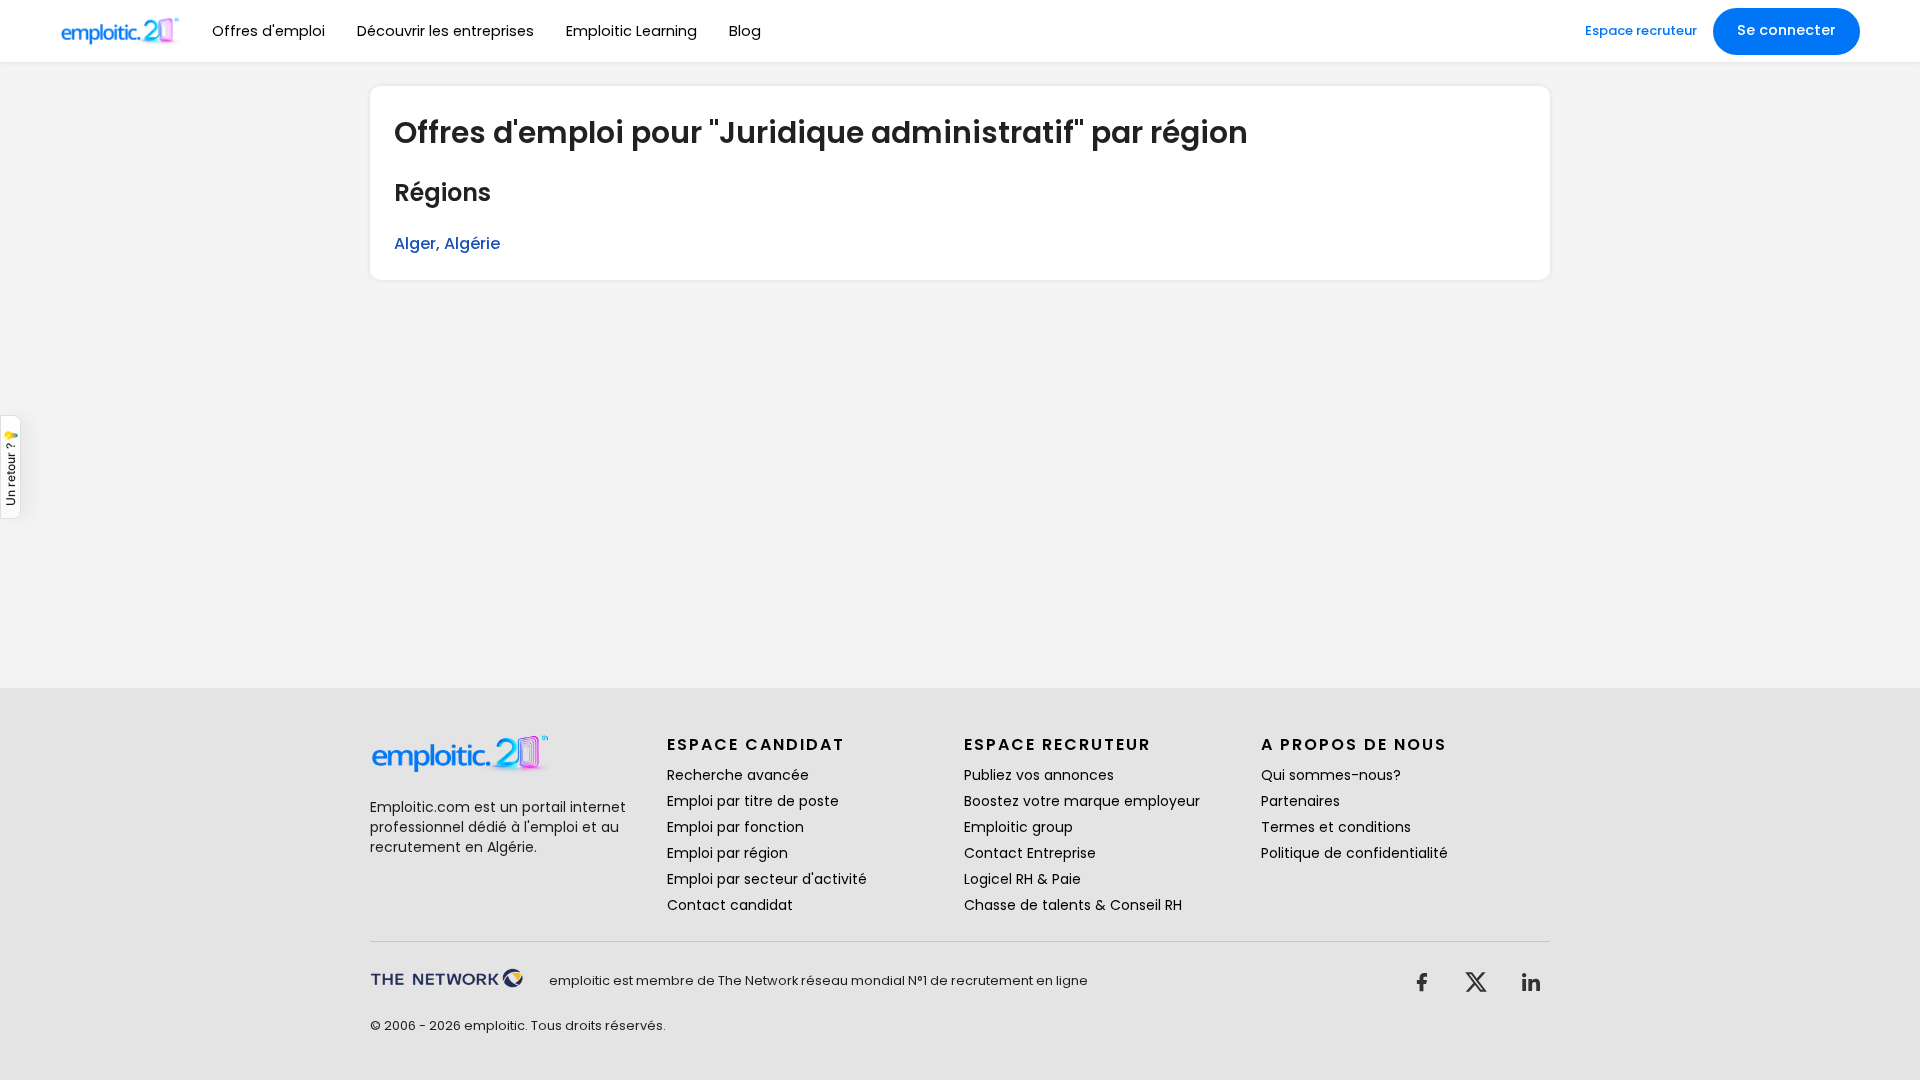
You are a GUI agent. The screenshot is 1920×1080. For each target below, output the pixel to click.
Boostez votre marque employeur (1082, 801)
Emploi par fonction (735, 827)
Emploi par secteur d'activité (767, 879)
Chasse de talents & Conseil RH (1073, 905)
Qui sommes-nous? (1331, 775)
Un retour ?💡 (10, 467)
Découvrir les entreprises (445, 31)
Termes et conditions (1336, 827)
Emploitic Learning (631, 31)
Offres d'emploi (268, 31)
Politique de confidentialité (1354, 853)
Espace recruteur (1641, 30)
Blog (745, 31)
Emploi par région (727, 853)
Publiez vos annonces (1039, 775)
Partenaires (1300, 801)
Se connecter (1786, 30)
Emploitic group (1018, 827)
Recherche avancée (738, 775)
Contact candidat (730, 905)
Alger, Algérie (447, 243)
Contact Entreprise (1030, 853)
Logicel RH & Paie (1022, 879)
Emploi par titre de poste (753, 801)
